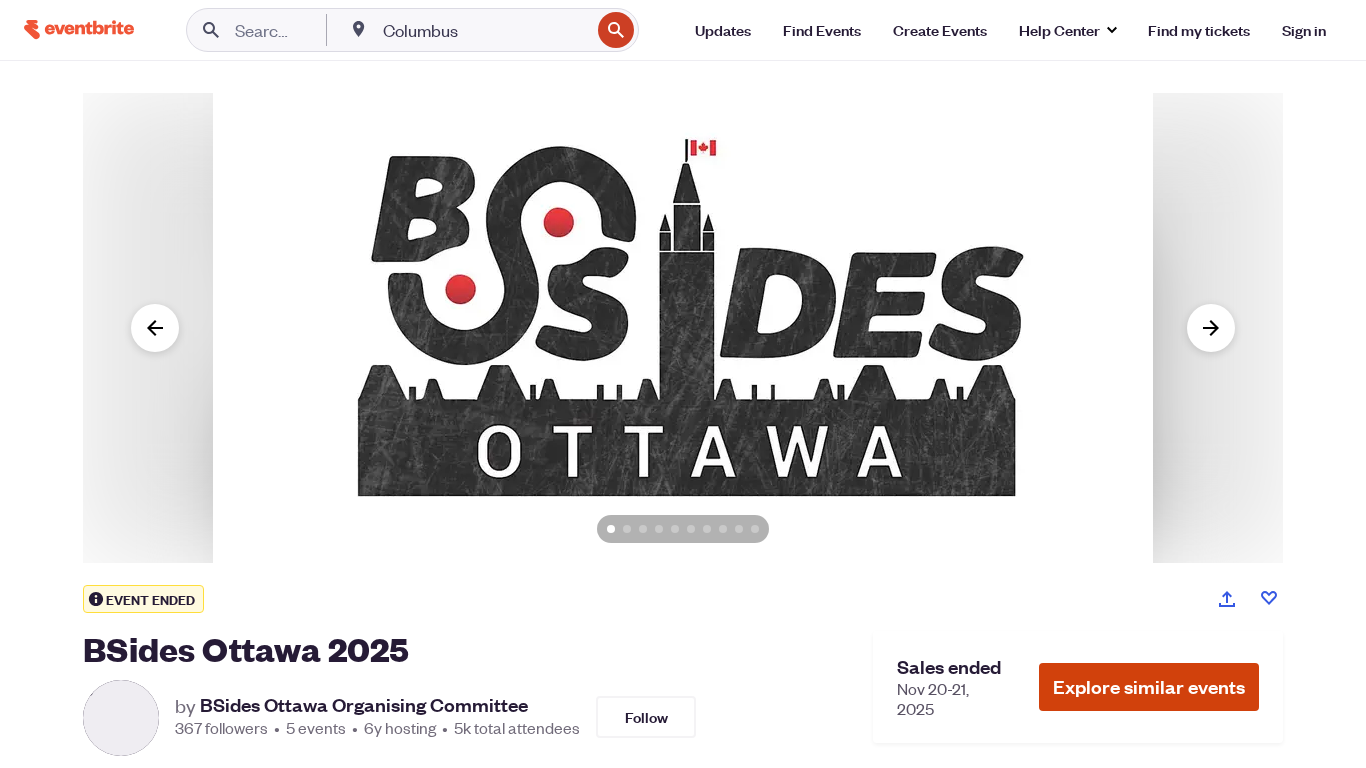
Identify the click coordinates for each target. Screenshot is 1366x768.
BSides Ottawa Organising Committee (364, 705)
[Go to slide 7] (707, 529)
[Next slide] (1211, 328)
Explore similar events (1149, 686)
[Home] (79, 29)
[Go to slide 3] (643, 529)
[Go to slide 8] (723, 529)
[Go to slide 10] (755, 529)
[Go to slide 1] (611, 529)
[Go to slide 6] (691, 529)
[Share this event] (1227, 599)
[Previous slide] (155, 328)
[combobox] (484, 30)
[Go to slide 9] (739, 529)
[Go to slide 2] (627, 529)
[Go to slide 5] (675, 529)
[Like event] (1269, 598)
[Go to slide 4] (659, 529)
